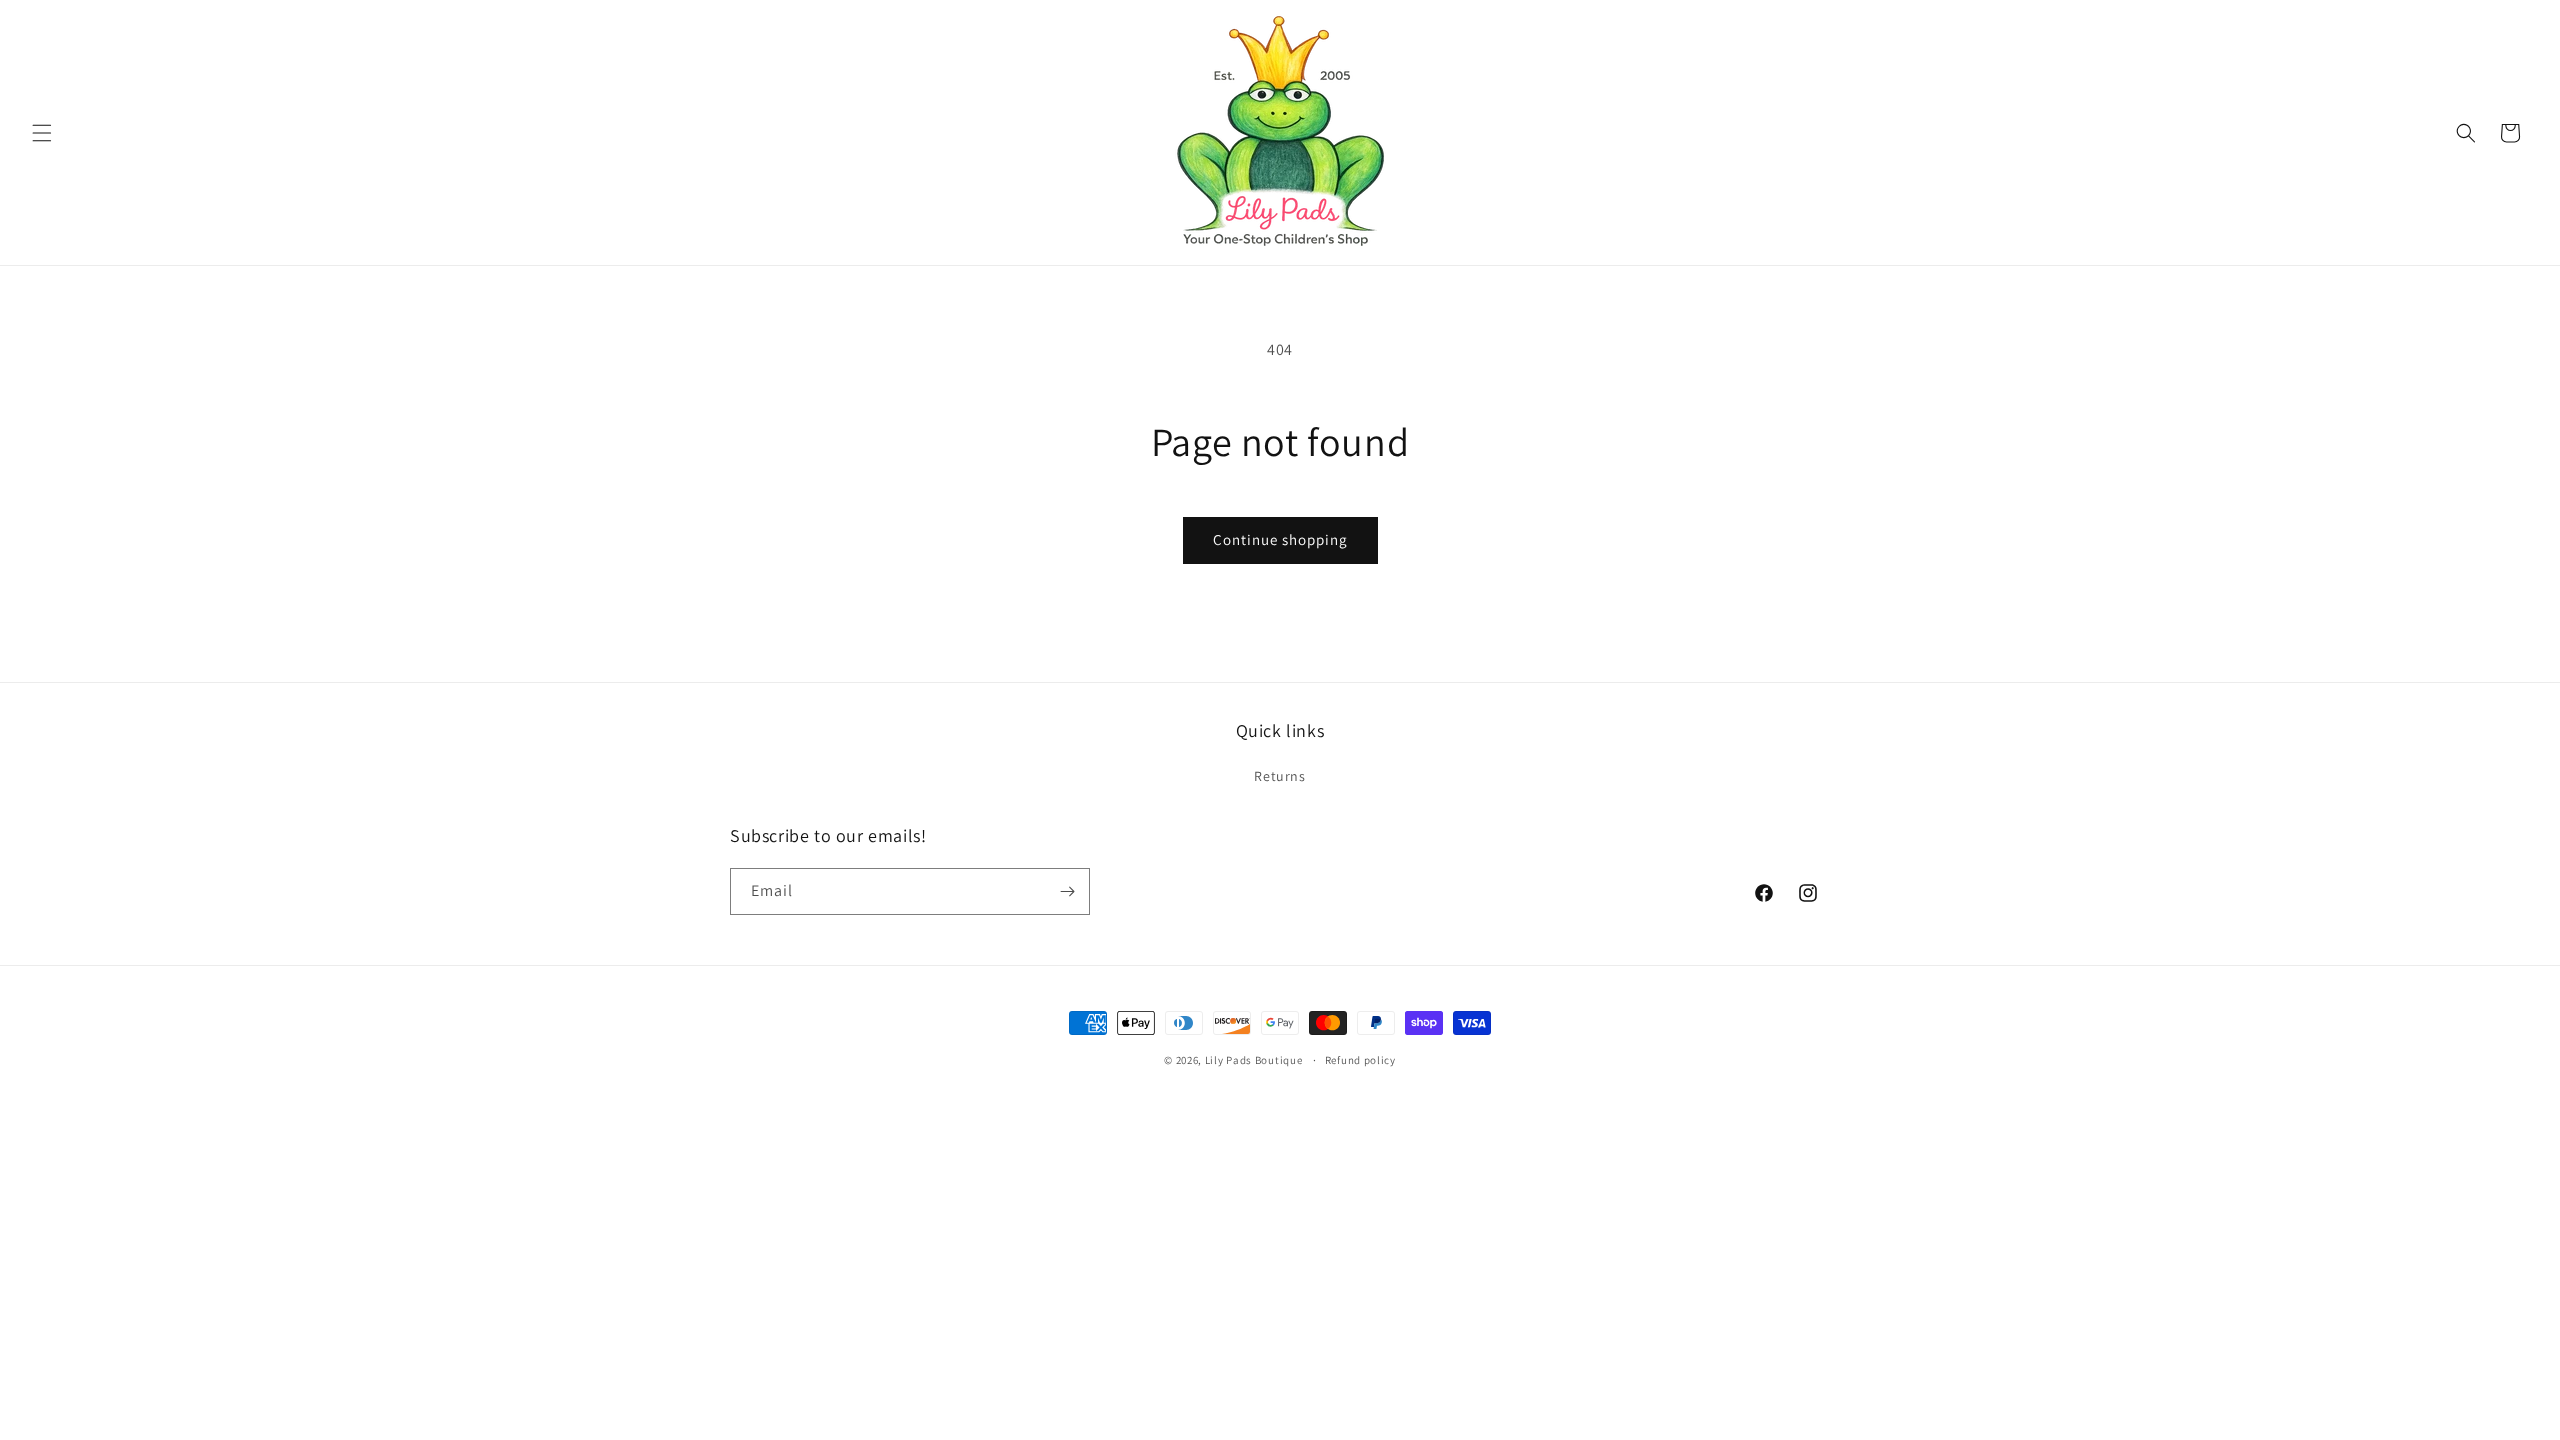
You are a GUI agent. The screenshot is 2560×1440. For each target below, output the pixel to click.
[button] (42, 133)
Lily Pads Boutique (1254, 1060)
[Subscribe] (1067, 891)
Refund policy (1360, 1060)
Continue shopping (1280, 539)
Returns (1279, 776)
